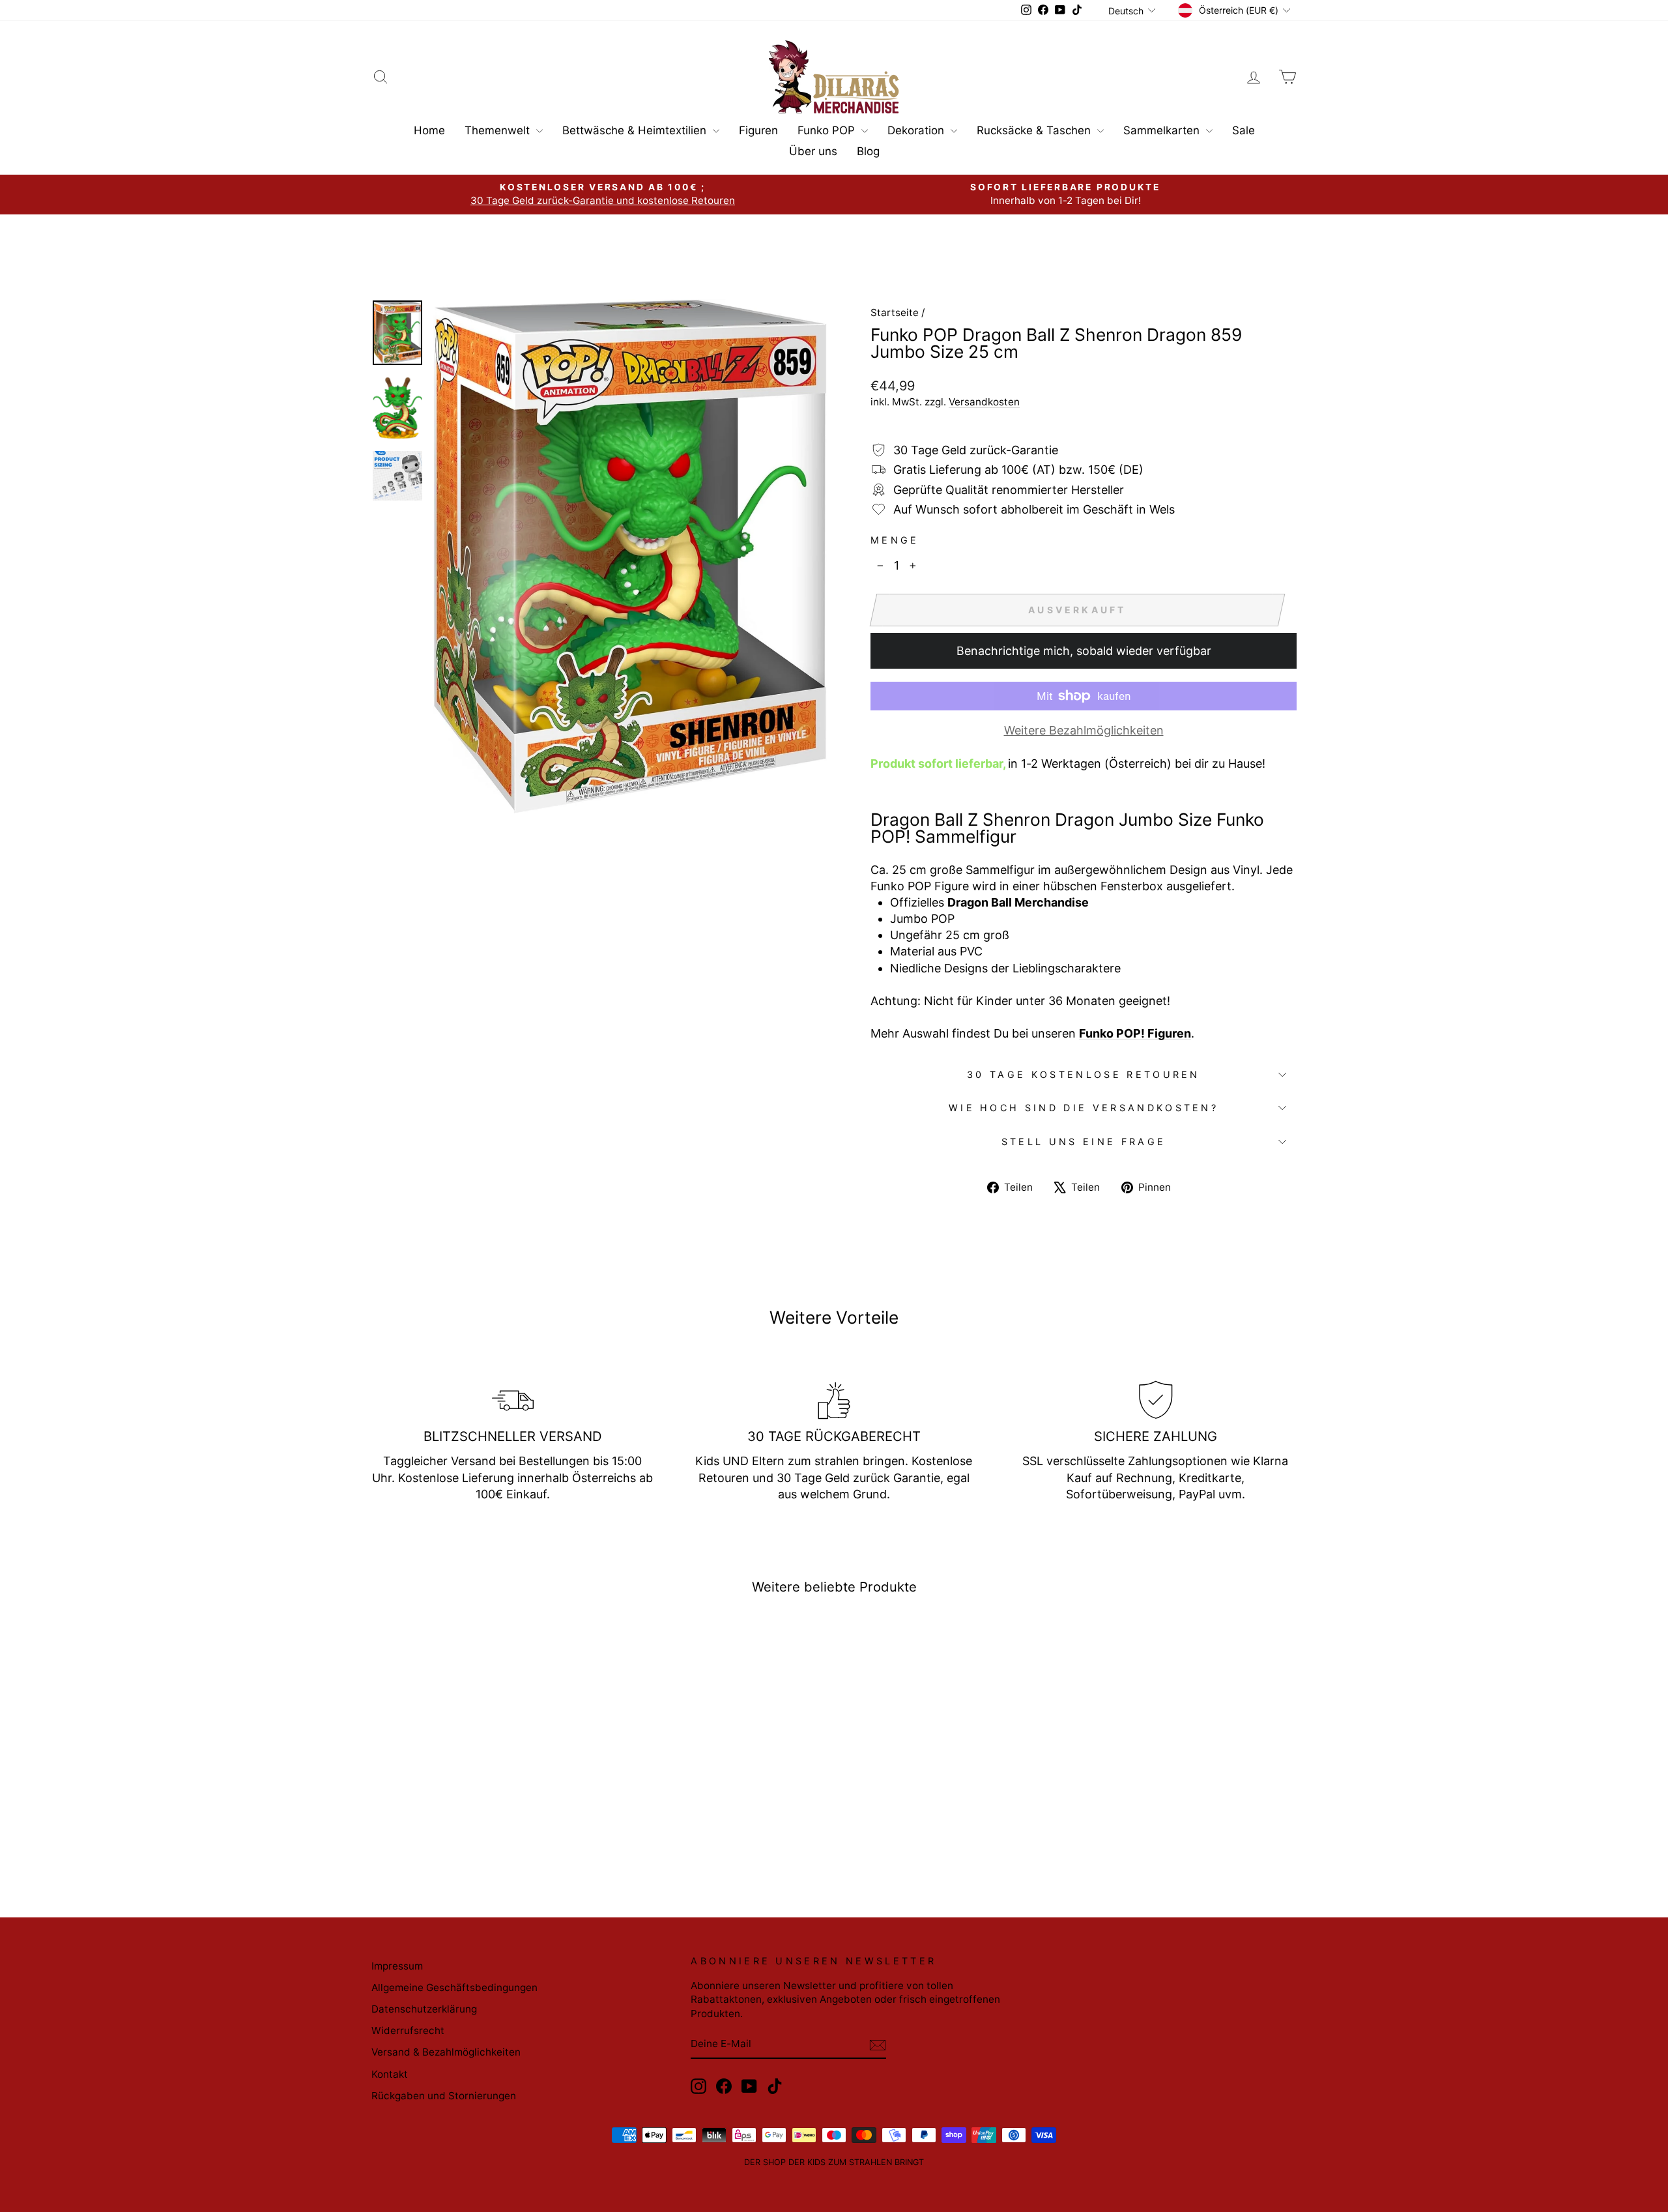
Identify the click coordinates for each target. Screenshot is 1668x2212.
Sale (1244, 130)
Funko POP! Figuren (1135, 1033)
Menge (895, 540)
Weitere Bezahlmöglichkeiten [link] (1084, 730)
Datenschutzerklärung (424, 2009)
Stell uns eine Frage (1084, 1142)
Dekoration (917, 130)
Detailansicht (482, 1776)
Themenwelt (499, 130)
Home (429, 130)
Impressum (397, 1966)
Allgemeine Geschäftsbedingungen (454, 1987)
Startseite (895, 313)
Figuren (758, 130)
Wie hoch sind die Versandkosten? (1084, 1108)
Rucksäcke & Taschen (1035, 130)
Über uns (813, 151)
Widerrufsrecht (408, 2030)
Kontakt (390, 2074)
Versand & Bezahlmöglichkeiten (446, 2052)
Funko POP (828, 130)
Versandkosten (984, 402)
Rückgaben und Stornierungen (444, 2096)
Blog (868, 151)
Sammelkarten (1163, 130)
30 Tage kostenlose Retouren (1084, 1074)
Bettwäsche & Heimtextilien (636, 130)
